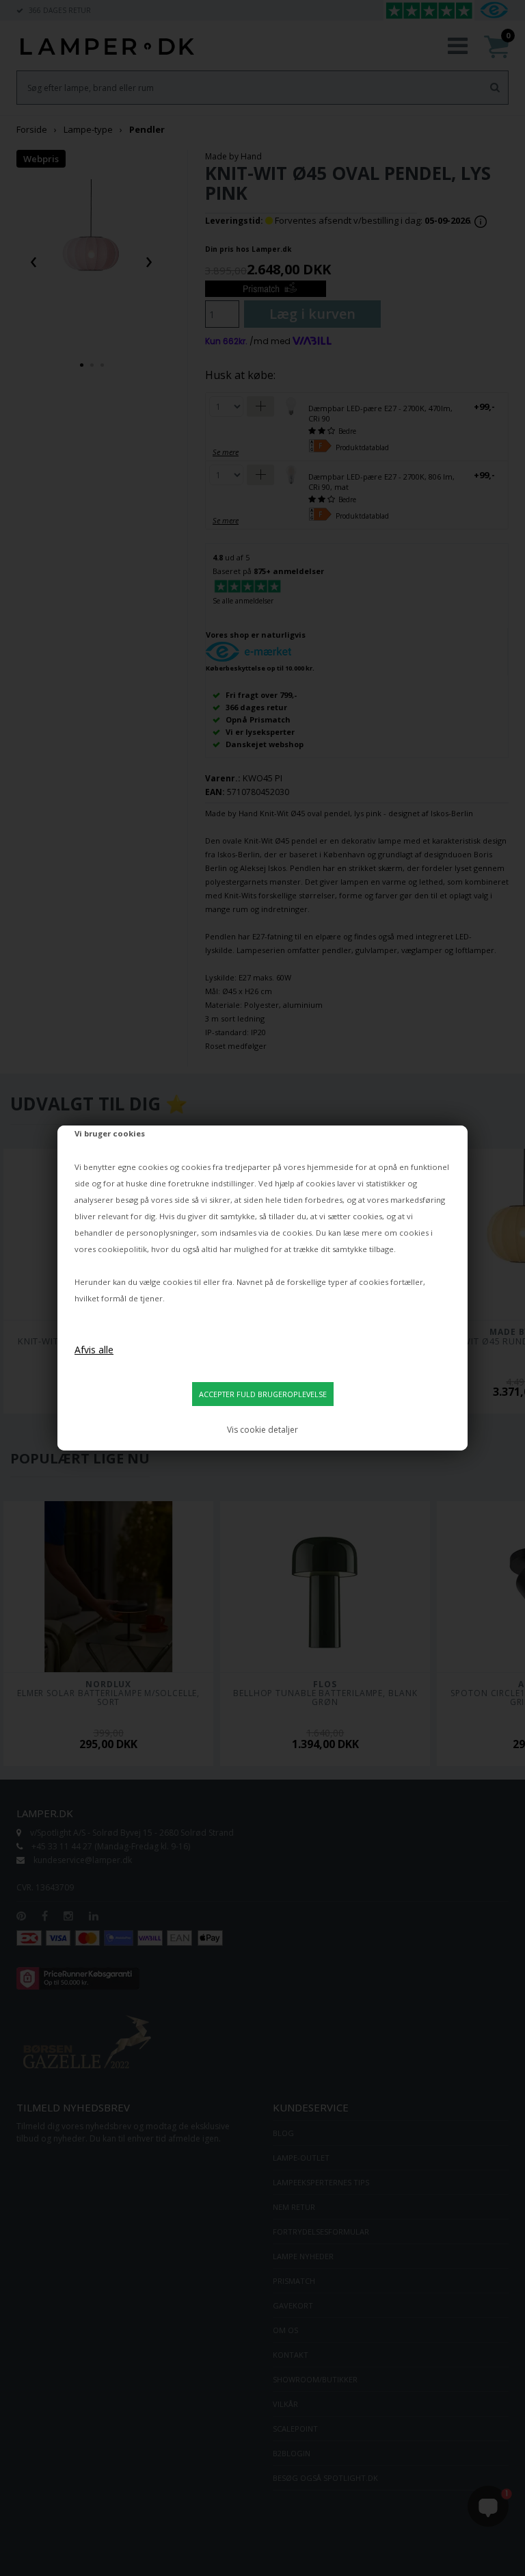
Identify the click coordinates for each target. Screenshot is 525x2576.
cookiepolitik (122, 1249)
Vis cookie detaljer (262, 1430)
